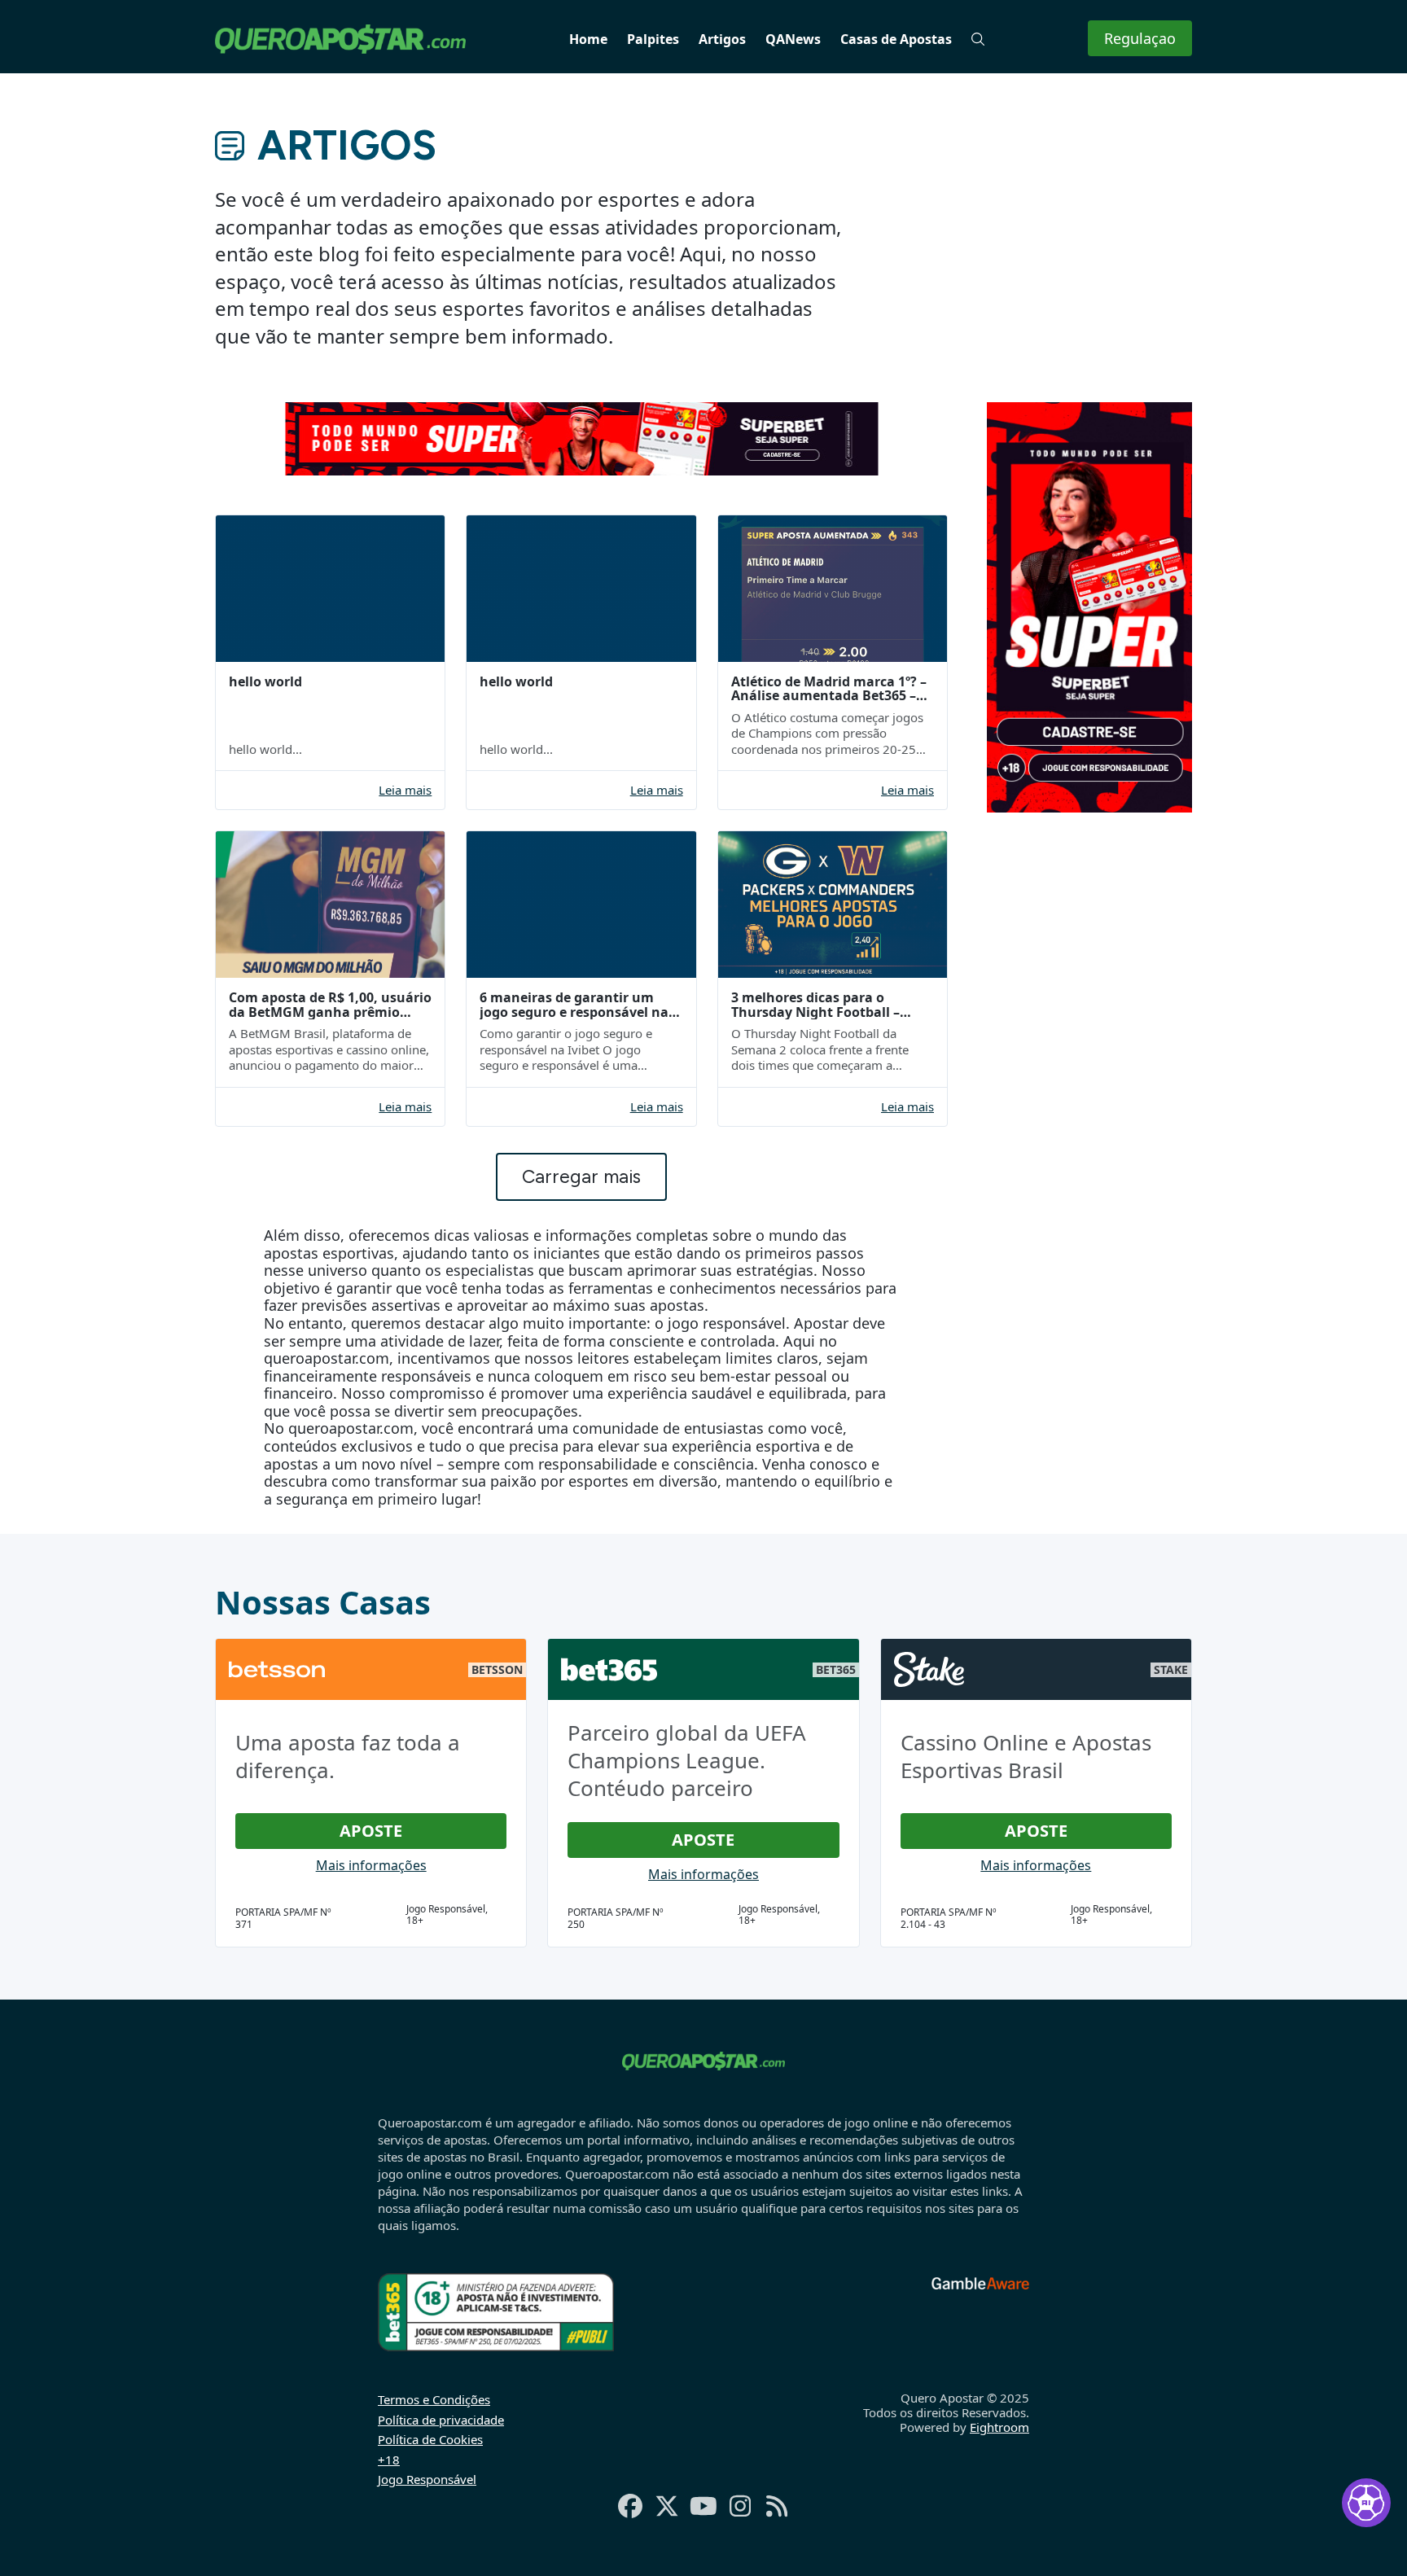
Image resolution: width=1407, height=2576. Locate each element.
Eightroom (999, 2427)
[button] (978, 39)
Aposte (371, 1831)
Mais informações (371, 1865)
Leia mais (405, 790)
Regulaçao (1140, 38)
